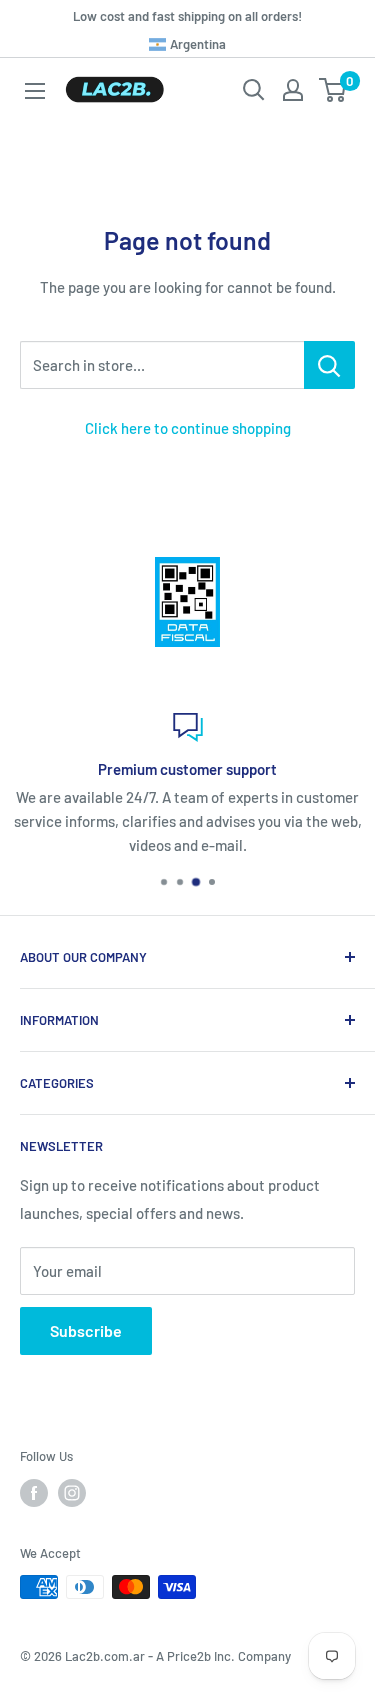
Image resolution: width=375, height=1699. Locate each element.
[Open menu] (35, 91)
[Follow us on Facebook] (34, 1493)
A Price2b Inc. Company (223, 1656)
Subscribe (86, 1330)
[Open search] (254, 90)
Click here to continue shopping (188, 428)
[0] (333, 90)
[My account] (293, 90)
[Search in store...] (329, 365)
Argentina (196, 44)
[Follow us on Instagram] (72, 1493)
